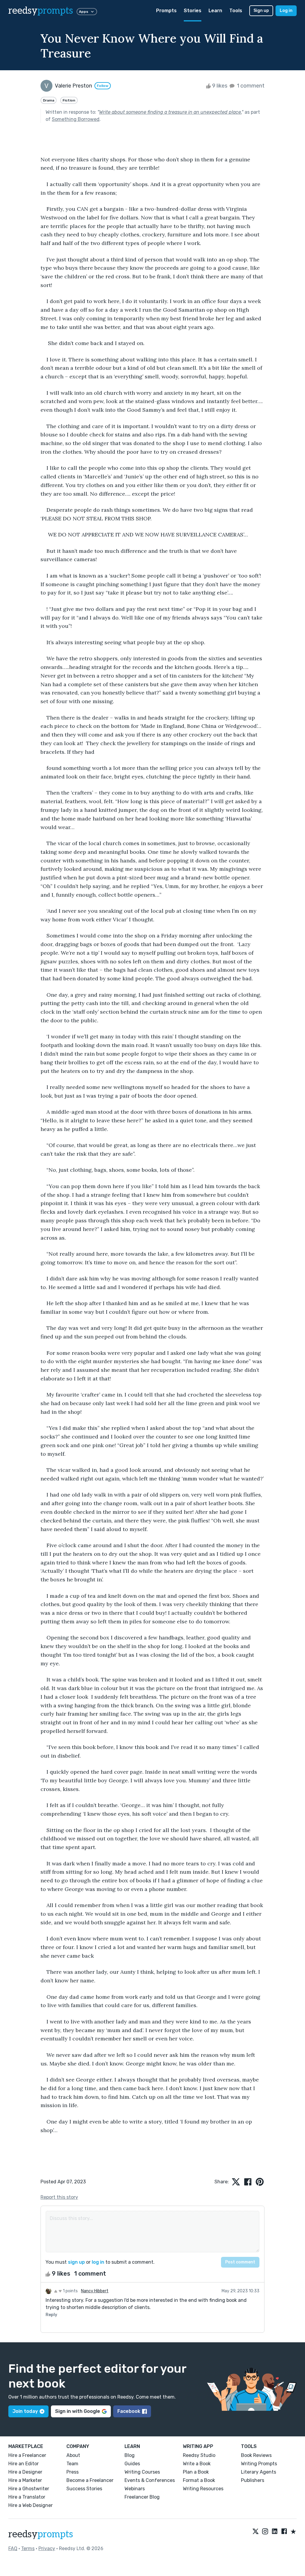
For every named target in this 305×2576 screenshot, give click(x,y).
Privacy (47, 2548)
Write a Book (197, 2464)
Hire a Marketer (25, 2480)
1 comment (250, 86)
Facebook (129, 2411)
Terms (28, 2548)
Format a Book (199, 2480)
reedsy (41, 11)
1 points (70, 2291)
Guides (132, 2464)
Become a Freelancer (90, 2480)
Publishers (253, 2480)
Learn (215, 11)
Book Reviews (256, 2455)
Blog (130, 2455)
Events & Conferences (150, 2480)
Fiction (69, 100)
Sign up (261, 11)
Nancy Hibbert (95, 2291)
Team (72, 2464)
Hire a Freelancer (27, 2455)
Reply (51, 2315)
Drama (49, 100)
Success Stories (84, 2489)
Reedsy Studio (199, 2455)
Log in (286, 11)
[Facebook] (284, 2532)
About (73, 2455)
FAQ (13, 2548)
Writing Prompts (259, 2464)
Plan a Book (196, 2472)
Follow (103, 86)
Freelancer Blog (142, 2497)
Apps (84, 12)
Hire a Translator (27, 2497)
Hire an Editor (24, 2464)
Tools (236, 11)
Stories (193, 11)
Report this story (59, 2197)
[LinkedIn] (275, 2532)
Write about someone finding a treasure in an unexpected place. (170, 112)
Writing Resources (203, 2489)
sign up (76, 2262)
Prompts (166, 11)
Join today (25, 2411)
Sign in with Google (78, 2411)
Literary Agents (259, 2472)
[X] (256, 2532)
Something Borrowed (76, 119)
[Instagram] (265, 2532)
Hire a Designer (25, 2472)
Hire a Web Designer (31, 2505)
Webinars (135, 2489)
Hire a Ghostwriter (29, 2489)
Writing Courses (142, 2472)
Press (73, 2472)
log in (98, 2262)
